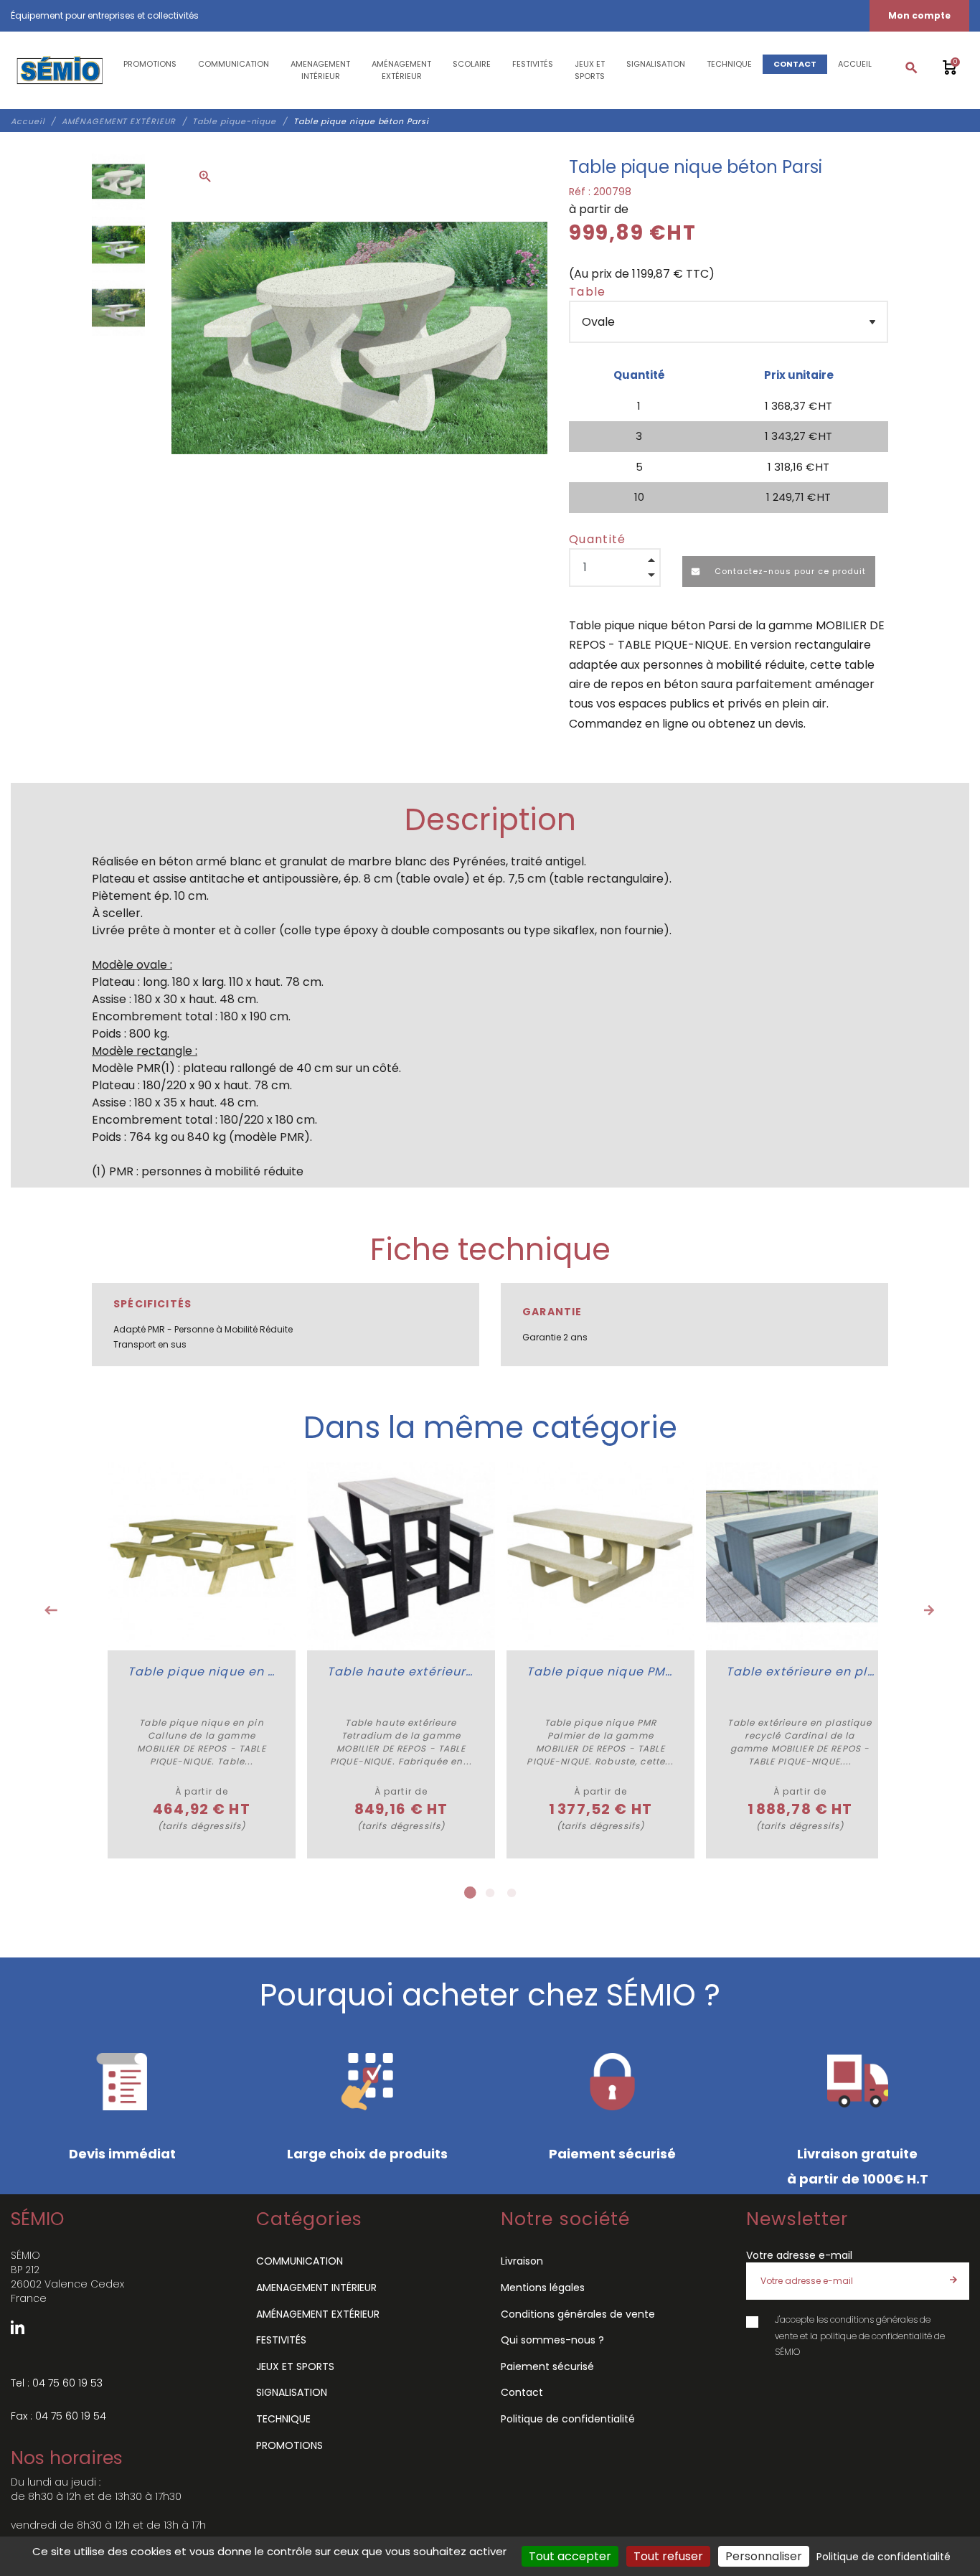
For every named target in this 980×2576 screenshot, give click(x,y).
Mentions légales (543, 2288)
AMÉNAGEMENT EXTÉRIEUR (318, 2314)
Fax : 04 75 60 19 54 (58, 2416)
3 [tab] (512, 1893)
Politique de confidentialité (568, 2419)
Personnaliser (764, 2556)
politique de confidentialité (876, 2336)
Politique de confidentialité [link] (884, 2557)
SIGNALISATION (292, 2392)
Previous (51, 1610)
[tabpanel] (202, 1660)
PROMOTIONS (289, 2445)
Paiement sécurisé (547, 2366)
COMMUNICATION (300, 2261)
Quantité (598, 539)
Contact (522, 2392)
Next (929, 1610)
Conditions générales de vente (578, 2314)
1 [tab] (468, 1893)
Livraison (522, 2261)
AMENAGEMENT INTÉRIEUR (316, 2288)
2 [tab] (490, 1893)
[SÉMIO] (59, 70)
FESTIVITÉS (281, 2340)
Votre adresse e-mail (799, 2255)
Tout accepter (570, 2556)
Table (588, 292)
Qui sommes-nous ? (552, 2340)
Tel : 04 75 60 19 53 (57, 2383)
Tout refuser (668, 2556)
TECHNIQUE (283, 2419)
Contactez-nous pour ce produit (789, 571)
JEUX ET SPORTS (295, 2366)
